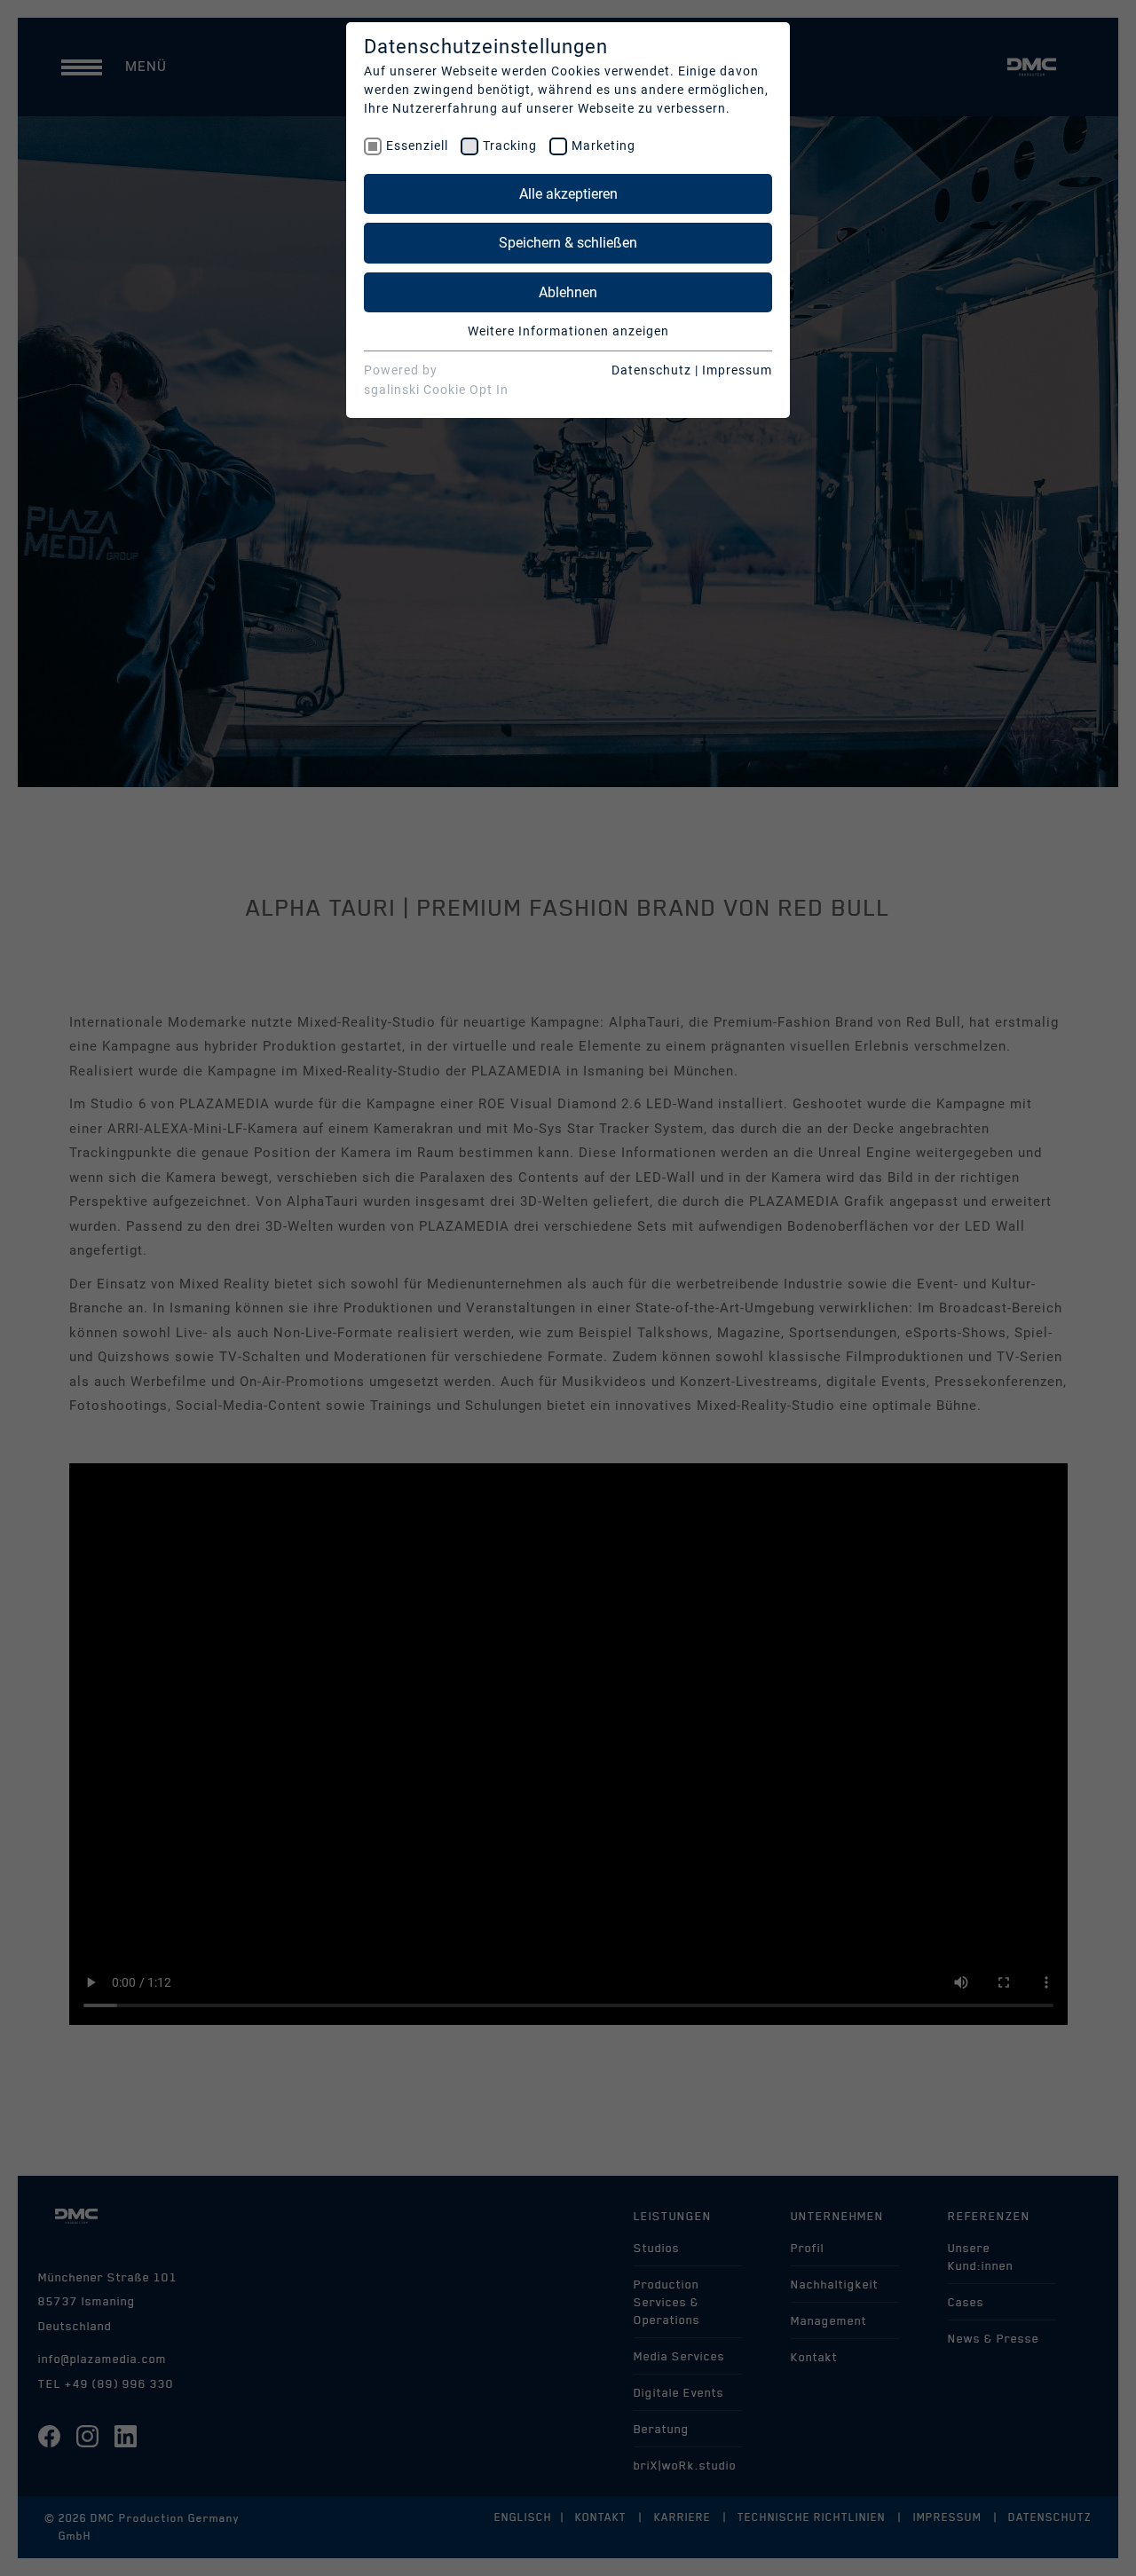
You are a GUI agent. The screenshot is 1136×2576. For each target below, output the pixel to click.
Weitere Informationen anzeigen (568, 331)
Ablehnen (568, 292)
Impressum (737, 370)
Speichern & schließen (568, 243)
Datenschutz (651, 370)
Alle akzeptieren (568, 194)
